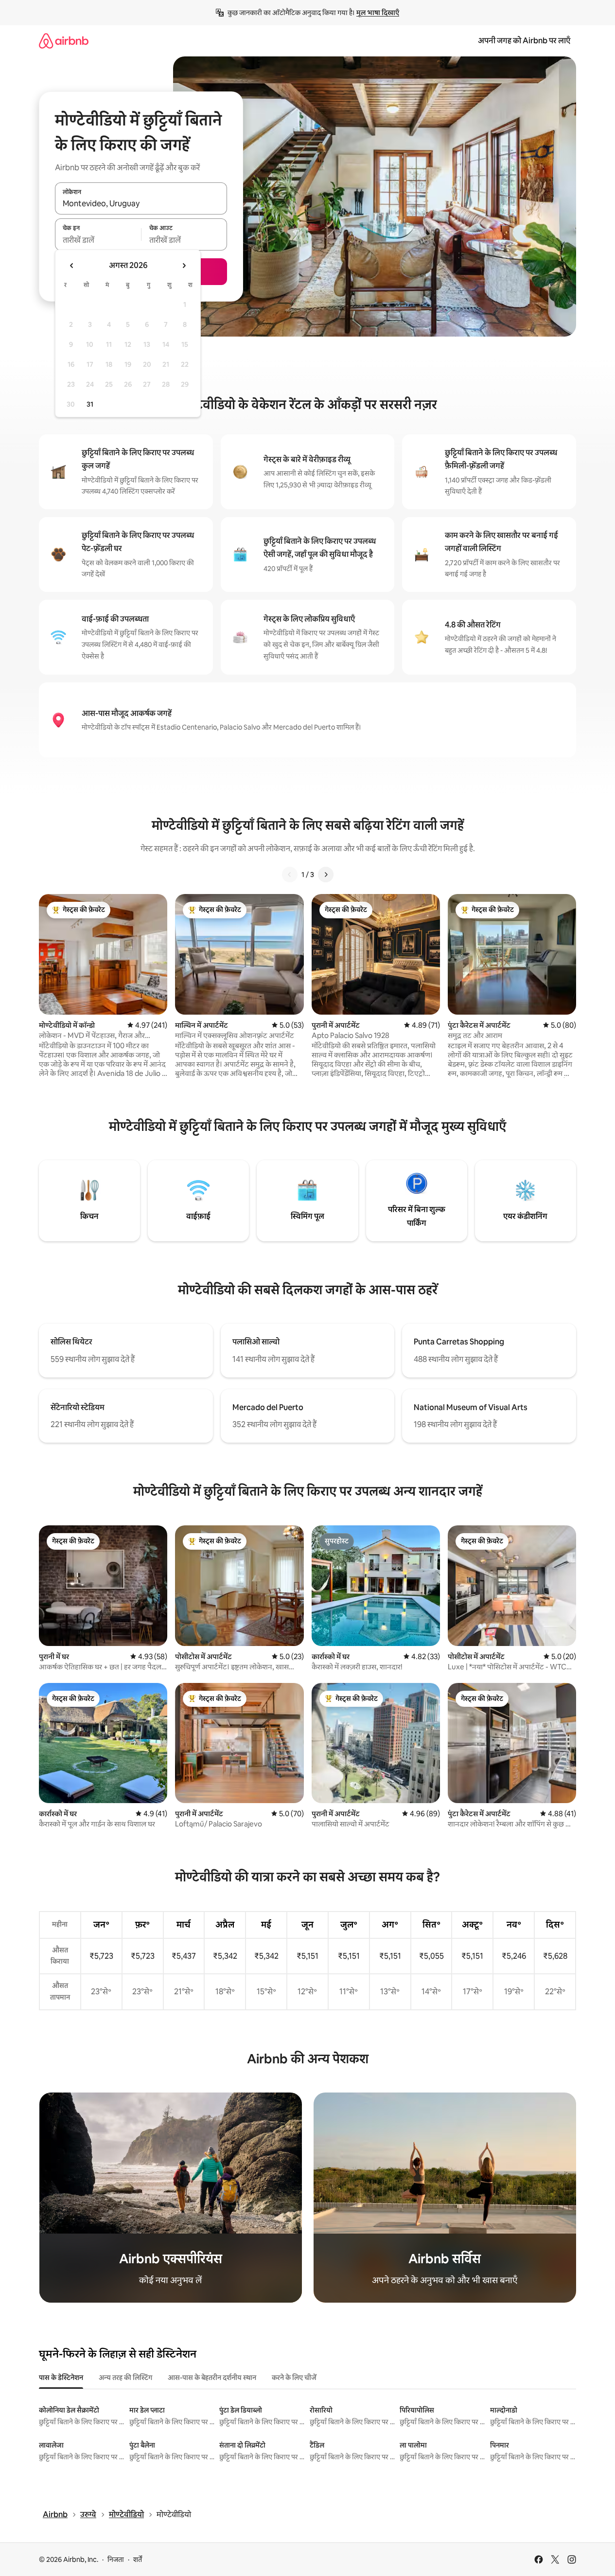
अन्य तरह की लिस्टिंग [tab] (125, 2378)
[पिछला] (290, 875)
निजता (116, 2559)
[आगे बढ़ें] (326, 875)
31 (90, 404)
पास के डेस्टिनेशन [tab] (61, 2378)
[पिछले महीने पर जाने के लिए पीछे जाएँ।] (72, 266)
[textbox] (98, 240)
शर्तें (138, 2559)
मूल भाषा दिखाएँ (378, 13)
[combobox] (141, 204)
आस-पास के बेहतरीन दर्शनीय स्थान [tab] (212, 2378)
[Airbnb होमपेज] (64, 41)
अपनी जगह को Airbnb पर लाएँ (524, 41)
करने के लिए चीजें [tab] (294, 2378)
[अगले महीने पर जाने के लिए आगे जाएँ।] (184, 266)
